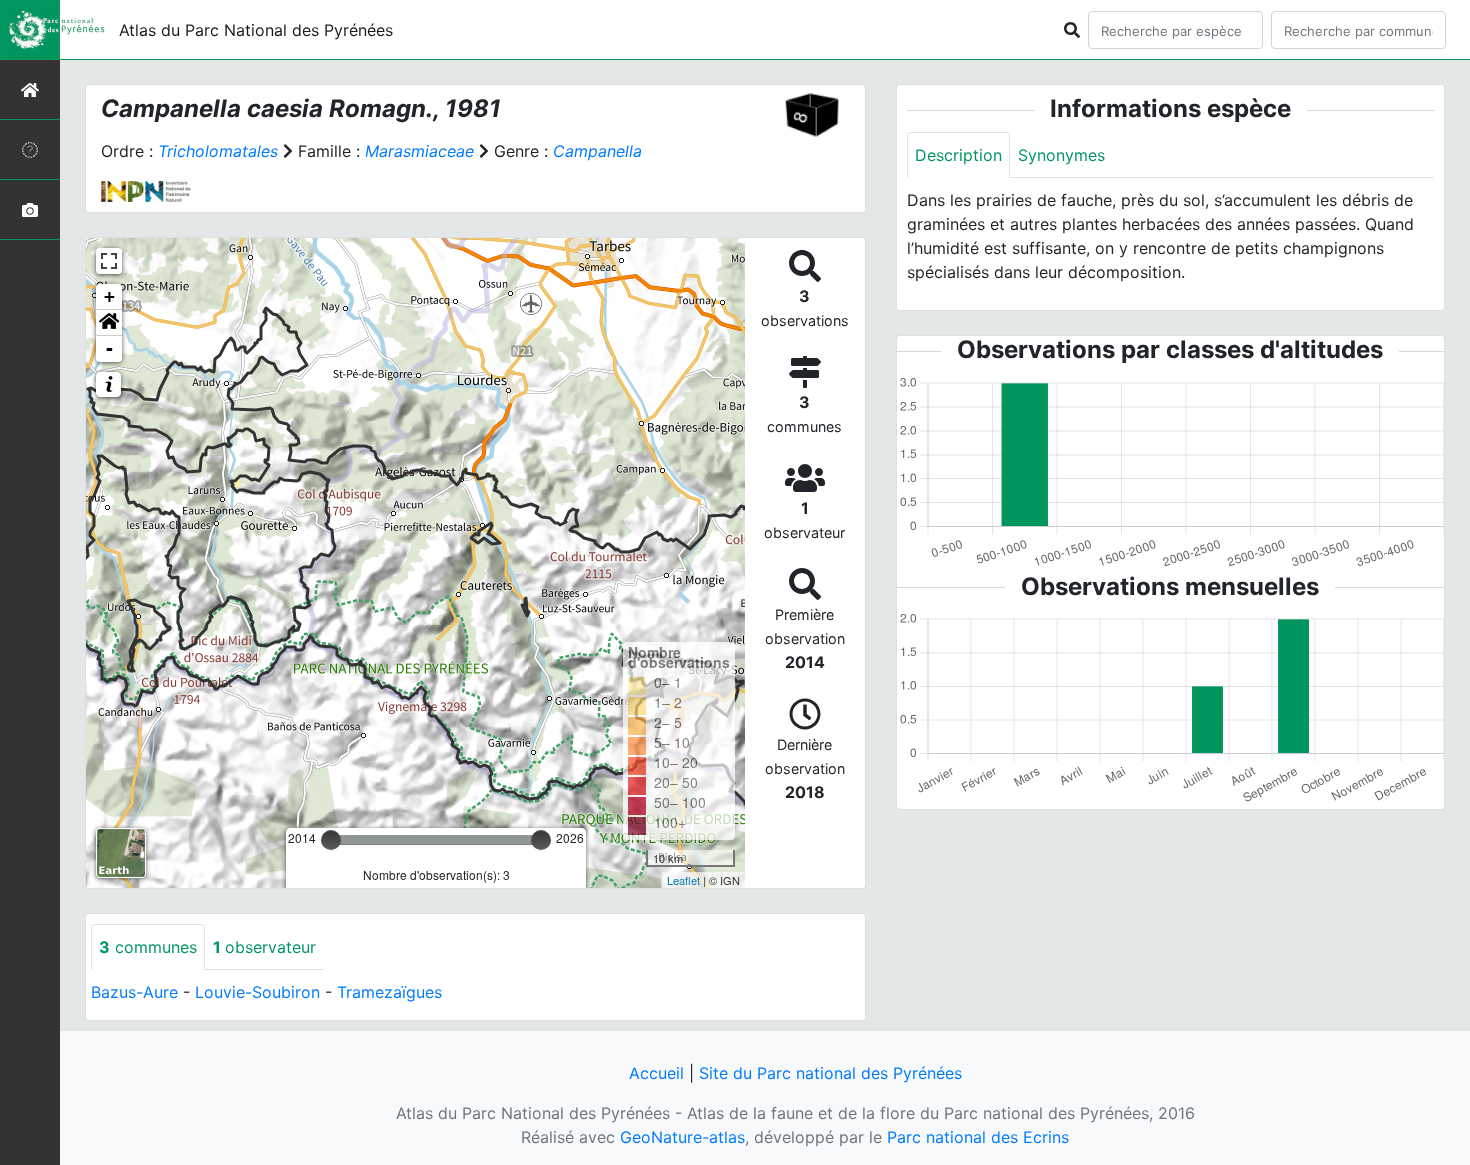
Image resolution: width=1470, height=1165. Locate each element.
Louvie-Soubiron (257, 992)
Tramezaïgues (389, 992)
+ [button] (109, 296)
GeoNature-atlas (682, 1137)
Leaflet (683, 880)
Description (958, 155)
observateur (264, 947)
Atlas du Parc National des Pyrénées (256, 30)
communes (148, 947)
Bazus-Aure (134, 992)
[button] (109, 323)
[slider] (331, 840)
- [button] (109, 348)
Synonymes (1061, 155)
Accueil (656, 1073)
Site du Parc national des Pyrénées (830, 1073)
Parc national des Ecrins (978, 1137)
